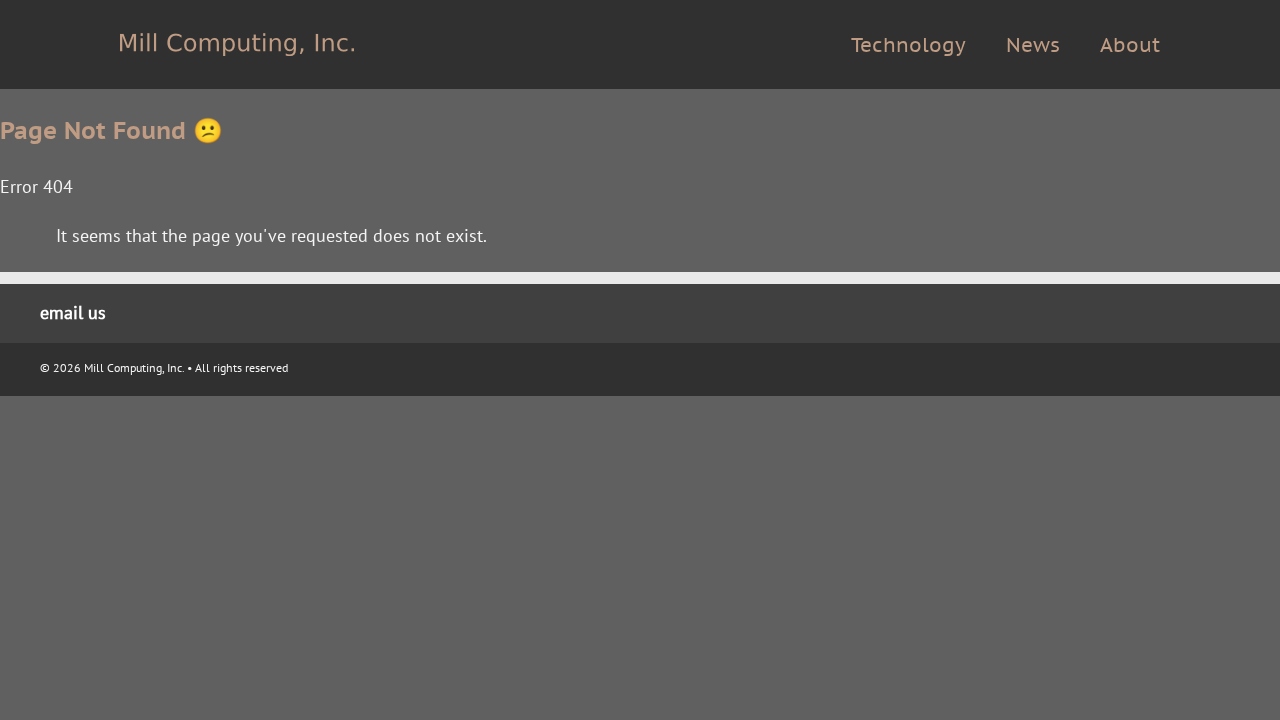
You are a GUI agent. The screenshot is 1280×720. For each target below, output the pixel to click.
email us (73, 312)
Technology (908, 45)
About (1130, 45)
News (1033, 45)
